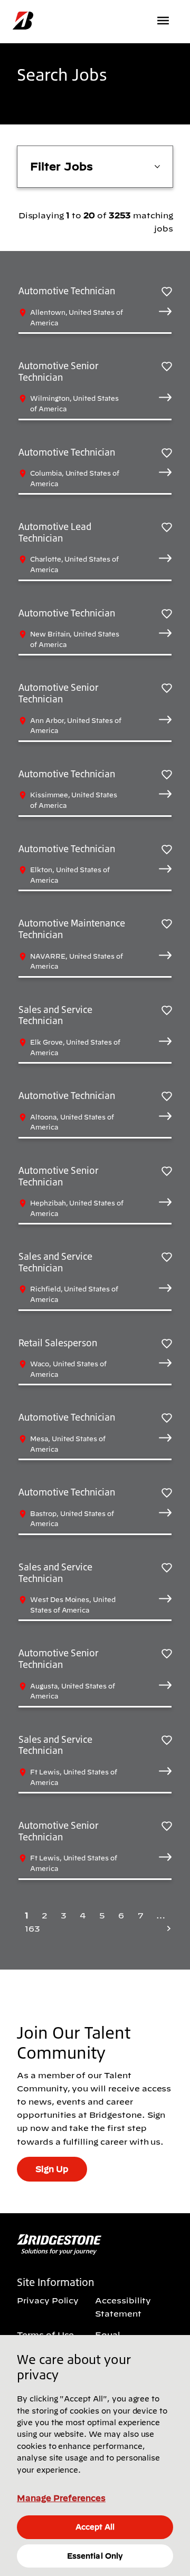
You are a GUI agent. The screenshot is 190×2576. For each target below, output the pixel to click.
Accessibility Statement (123, 2307)
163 (32, 1928)
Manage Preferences (61, 2498)
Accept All (95, 2527)
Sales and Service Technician (55, 1015)
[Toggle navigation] (164, 21)
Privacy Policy (48, 2300)
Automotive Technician (67, 291)
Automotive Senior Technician (59, 371)
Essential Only (95, 2556)
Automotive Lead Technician (55, 532)
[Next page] (166, 1929)
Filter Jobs (61, 166)
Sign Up (52, 2169)
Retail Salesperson (58, 1343)
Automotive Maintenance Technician (72, 929)
